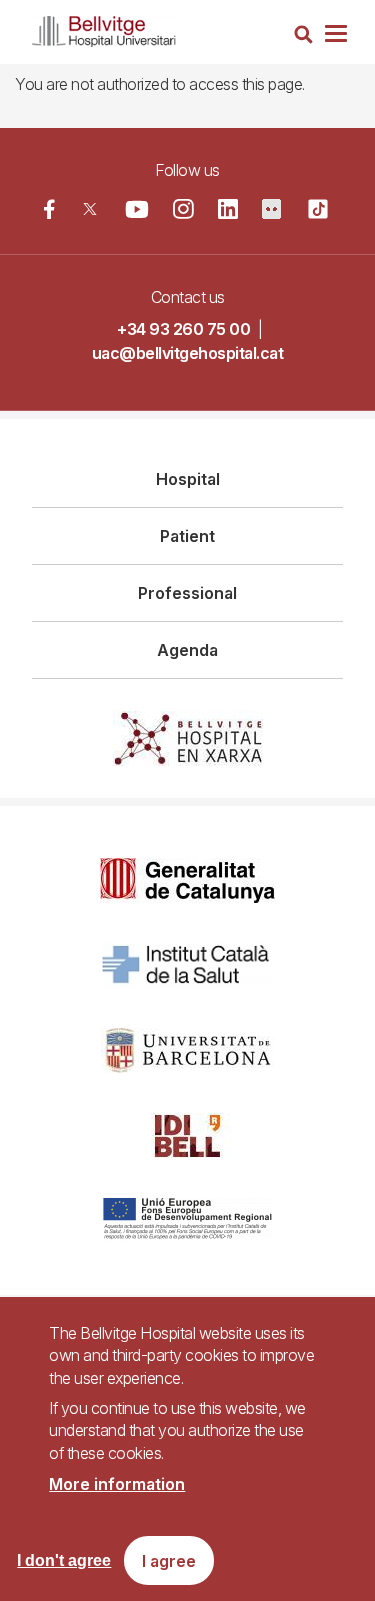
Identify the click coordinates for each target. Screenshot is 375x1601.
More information (117, 1484)
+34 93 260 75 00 (183, 329)
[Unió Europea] (187, 1220)
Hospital (188, 479)
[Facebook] (49, 209)
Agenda (187, 650)
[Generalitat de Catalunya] (187, 880)
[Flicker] (272, 209)
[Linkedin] (228, 209)
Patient (187, 536)
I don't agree (64, 1560)
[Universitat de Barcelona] (188, 1050)
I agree (169, 1561)
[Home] (104, 27)
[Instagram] (183, 209)
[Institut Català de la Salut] (187, 965)
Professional (187, 593)
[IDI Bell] (188, 1135)
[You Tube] (137, 209)
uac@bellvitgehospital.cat (188, 353)
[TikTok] (318, 209)
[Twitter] (89, 209)
